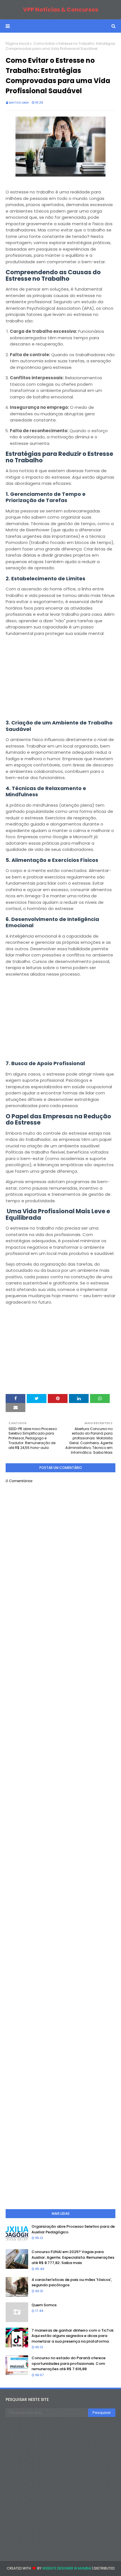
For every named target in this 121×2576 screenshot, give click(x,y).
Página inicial (17, 44)
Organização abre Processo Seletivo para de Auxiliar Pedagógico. (73, 2229)
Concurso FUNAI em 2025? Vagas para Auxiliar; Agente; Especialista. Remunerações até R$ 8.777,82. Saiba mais (73, 2257)
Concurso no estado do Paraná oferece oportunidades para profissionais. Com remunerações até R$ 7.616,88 (69, 2363)
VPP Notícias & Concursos (61, 10)
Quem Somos (44, 2305)
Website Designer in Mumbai (67, 2568)
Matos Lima (19, 102)
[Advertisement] (60, 680)
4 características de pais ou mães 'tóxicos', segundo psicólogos (72, 2282)
